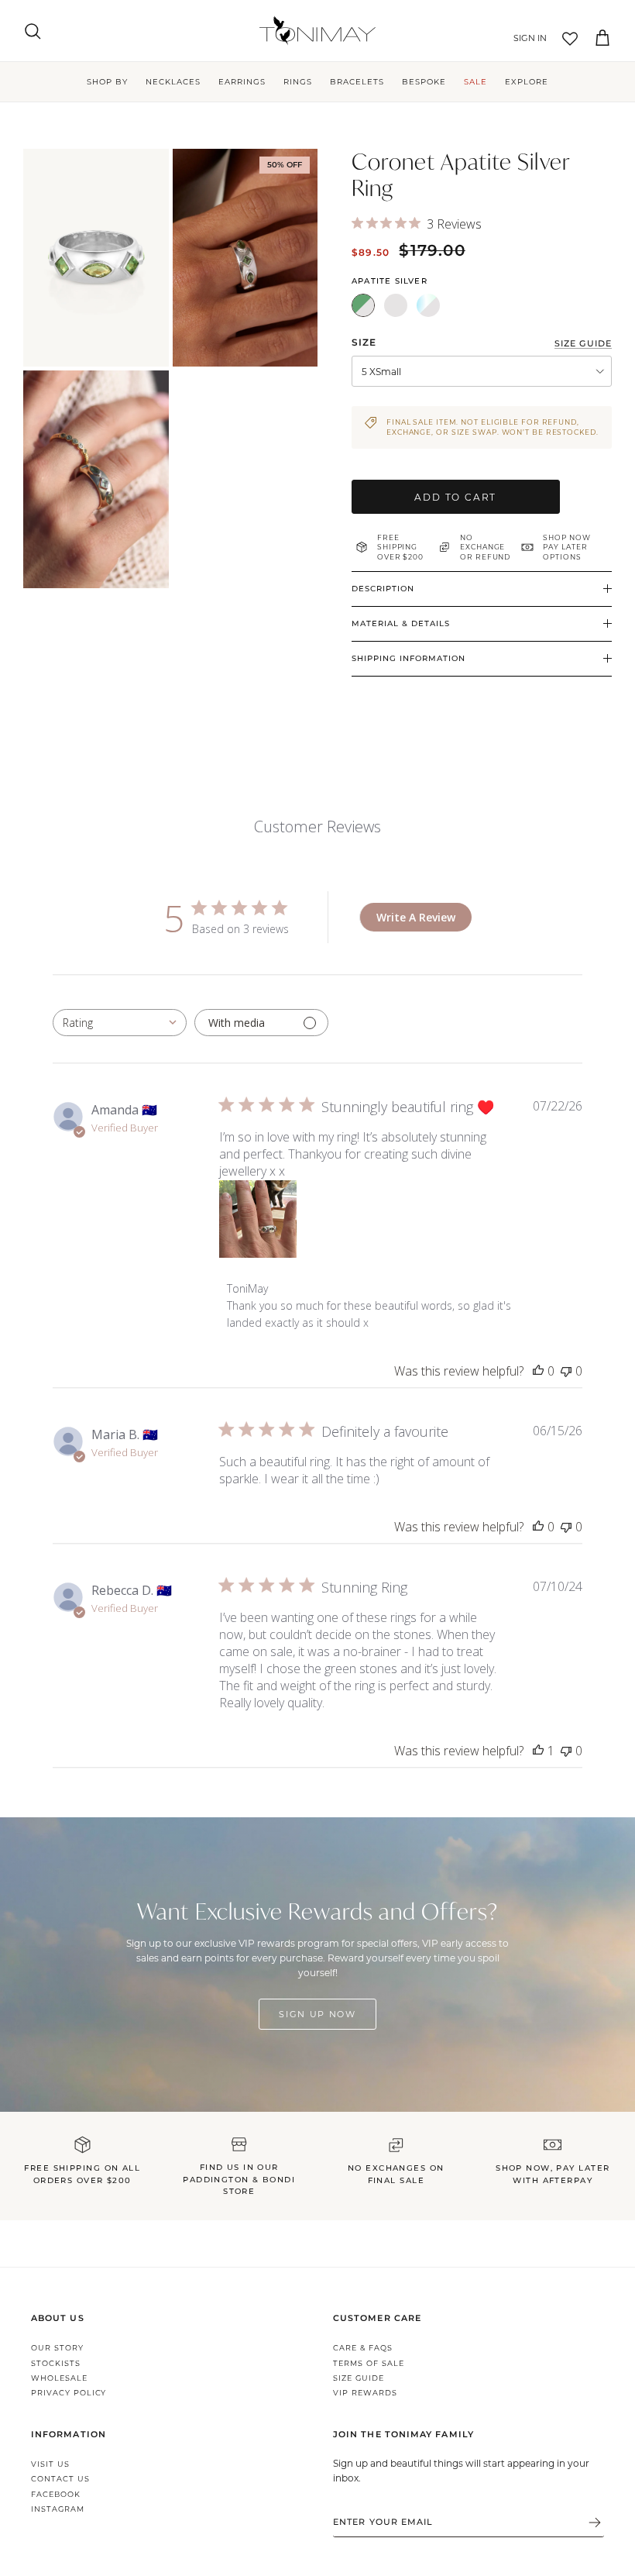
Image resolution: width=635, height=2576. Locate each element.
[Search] (33, 31)
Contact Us (60, 2479)
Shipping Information (408, 658)
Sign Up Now (317, 2014)
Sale (475, 82)
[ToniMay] (317, 31)
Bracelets (357, 82)
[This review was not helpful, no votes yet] (566, 1371)
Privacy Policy (69, 2393)
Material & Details (401, 623)
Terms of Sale (368, 2363)
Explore (527, 82)
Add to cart (455, 497)
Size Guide (359, 2378)
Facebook (56, 2494)
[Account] (527, 39)
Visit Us (50, 2464)
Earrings (242, 82)
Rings (298, 82)
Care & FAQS (363, 2348)
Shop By (107, 82)
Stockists (56, 2363)
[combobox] (120, 1023)
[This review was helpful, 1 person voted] (538, 1751)
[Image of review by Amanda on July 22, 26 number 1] (258, 1219)
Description (383, 589)
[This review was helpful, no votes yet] (538, 1371)
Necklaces (173, 82)
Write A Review (416, 917)
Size (364, 342)
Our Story (57, 2348)
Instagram (58, 2509)
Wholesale (59, 2378)
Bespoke (424, 82)
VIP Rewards (365, 2393)
